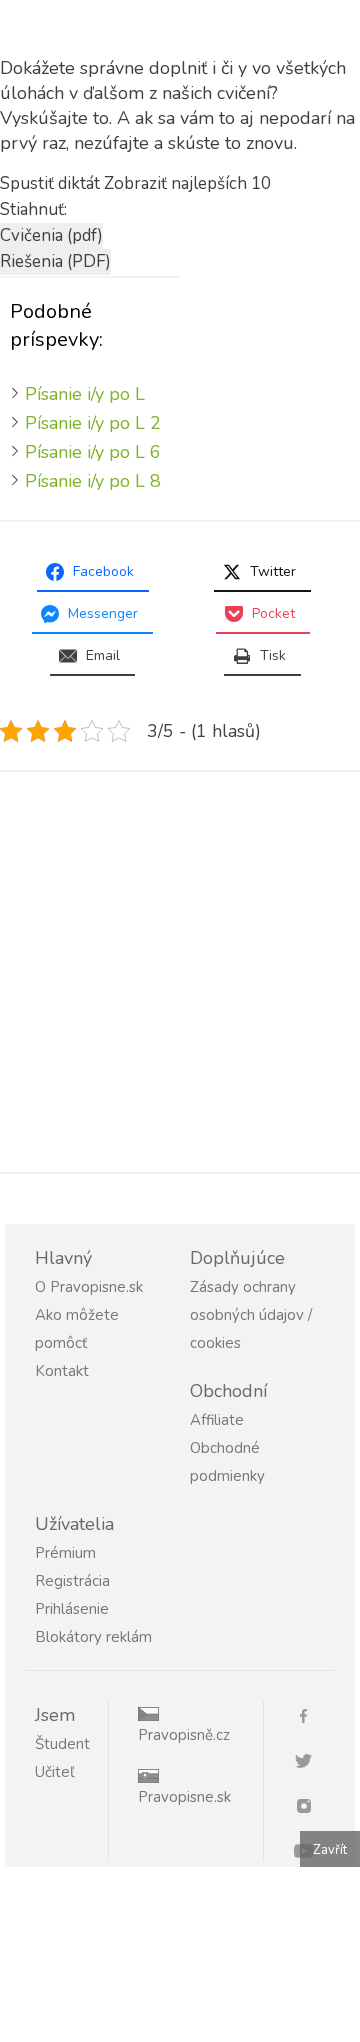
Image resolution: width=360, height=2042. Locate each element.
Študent (62, 1744)
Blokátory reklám (93, 1637)
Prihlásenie (72, 1609)
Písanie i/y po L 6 (93, 452)
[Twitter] (311, 1759)
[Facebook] (311, 1714)
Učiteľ (54, 1772)
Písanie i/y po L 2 (93, 423)
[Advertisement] (180, 972)
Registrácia (72, 1581)
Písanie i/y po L (85, 394)
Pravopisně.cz (184, 1735)
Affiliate (217, 1420)
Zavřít (330, 1850)
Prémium (65, 1553)
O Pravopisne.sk (89, 1287)
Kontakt (62, 1371)
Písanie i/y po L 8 (93, 481)
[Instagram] (311, 1804)
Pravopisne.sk (184, 1797)
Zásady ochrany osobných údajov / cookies (251, 1315)
